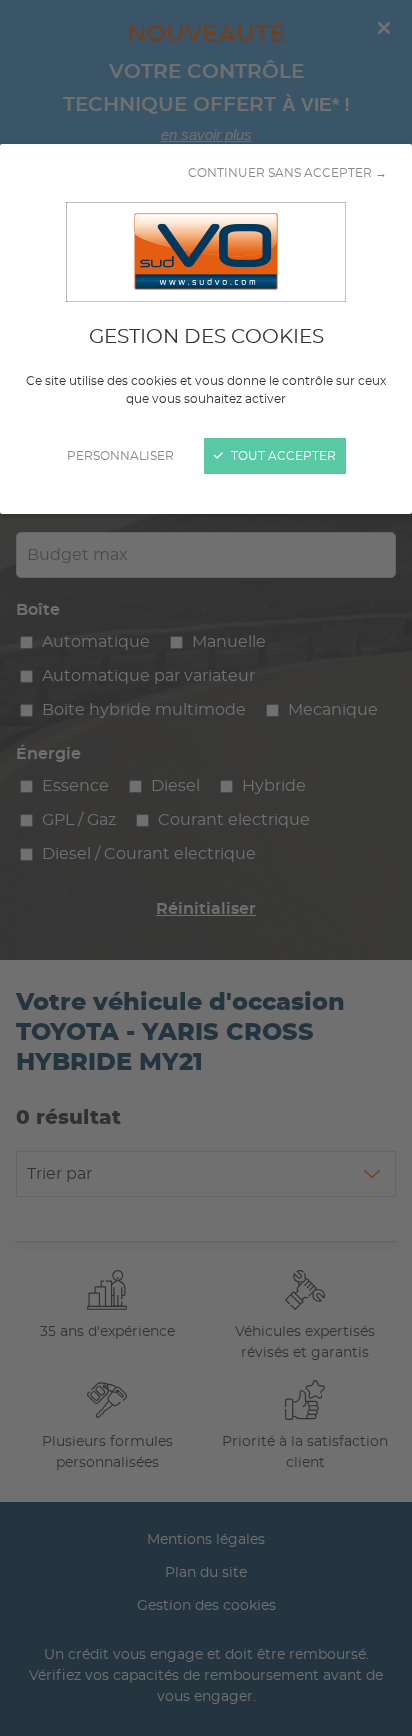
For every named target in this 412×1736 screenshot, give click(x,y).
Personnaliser (120, 456)
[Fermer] (206, 868)
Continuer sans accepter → (287, 173)
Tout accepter (282, 456)
